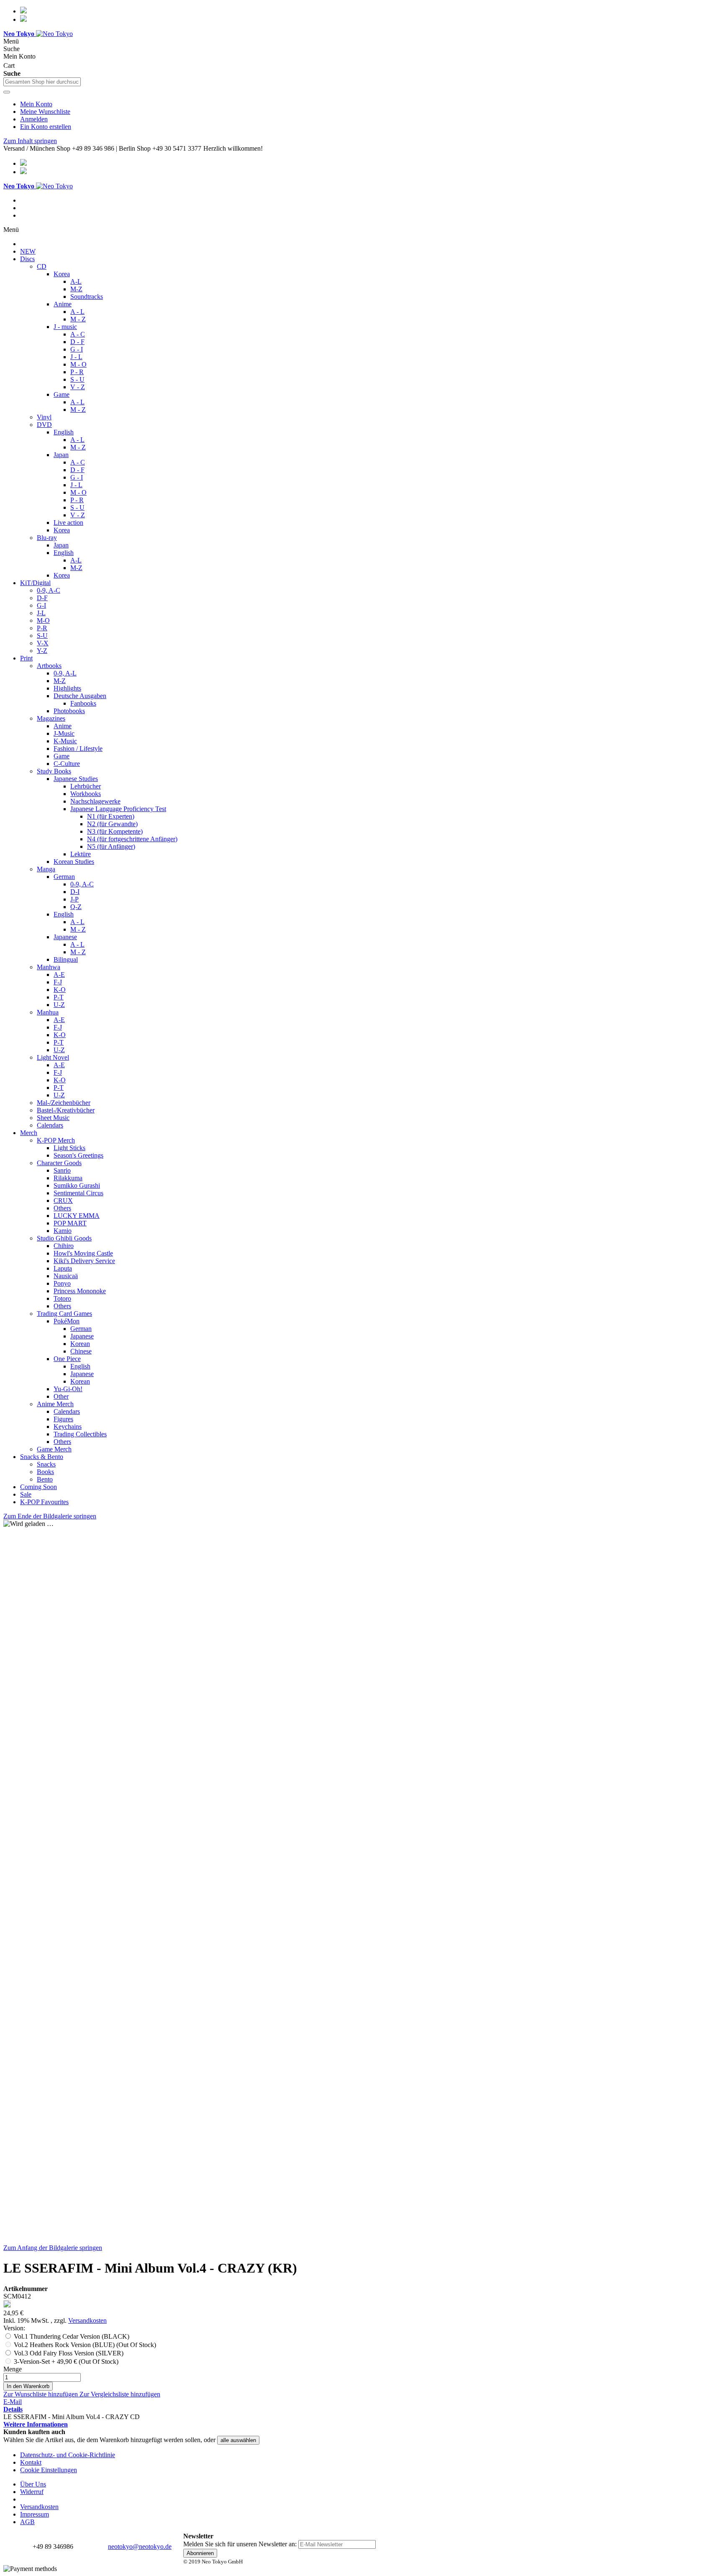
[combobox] (42, 82)
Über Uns (33, 2484)
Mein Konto (36, 104)
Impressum (35, 2514)
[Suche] (7, 92)
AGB (27, 2522)
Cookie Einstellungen (49, 2470)
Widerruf (32, 2492)
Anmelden (34, 119)
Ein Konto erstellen (46, 127)
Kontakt (31, 2462)
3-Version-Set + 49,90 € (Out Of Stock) (66, 2362)
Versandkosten (87, 2320)
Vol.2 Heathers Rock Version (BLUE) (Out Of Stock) (85, 2345)
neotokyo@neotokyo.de (140, 2546)
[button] (41, 2394)
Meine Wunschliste (45, 112)
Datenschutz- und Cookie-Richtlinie (68, 2455)
